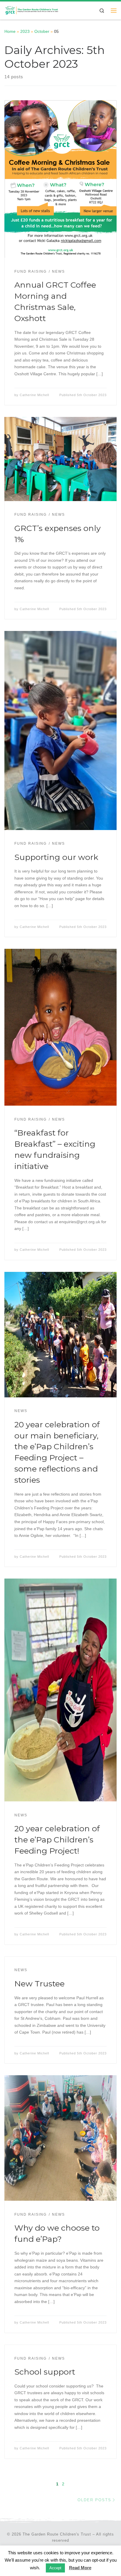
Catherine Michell (34, 395)
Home (10, 31)
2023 (25, 31)
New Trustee (40, 1984)
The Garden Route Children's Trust (57, 2534)
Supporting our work (56, 857)
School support (45, 2372)
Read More (80, 2568)
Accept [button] (55, 2568)
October (42, 31)
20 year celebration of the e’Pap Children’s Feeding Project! (57, 1840)
